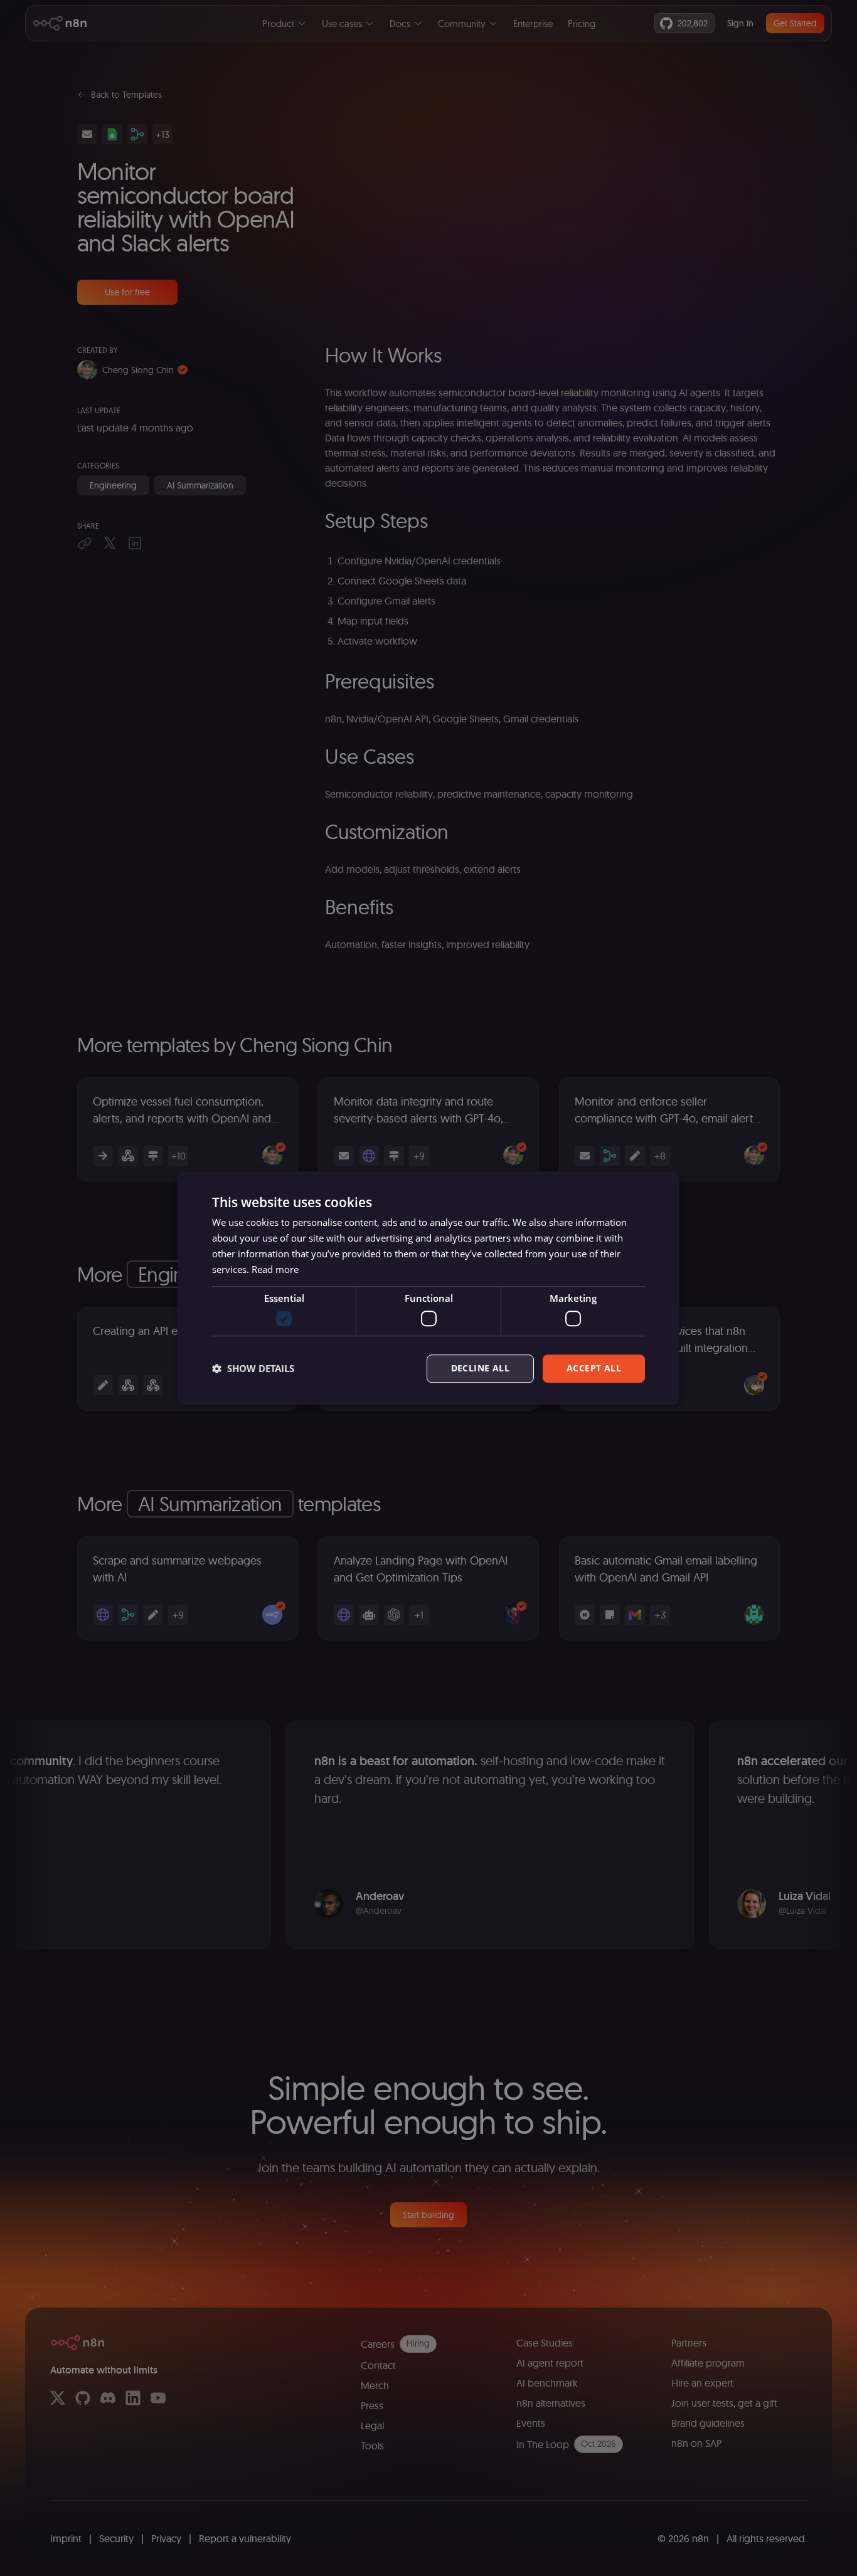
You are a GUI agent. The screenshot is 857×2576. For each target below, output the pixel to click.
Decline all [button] (480, 1368)
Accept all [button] (594, 1368)
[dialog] (428, 1288)
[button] (253, 1368)
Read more (275, 1269)
